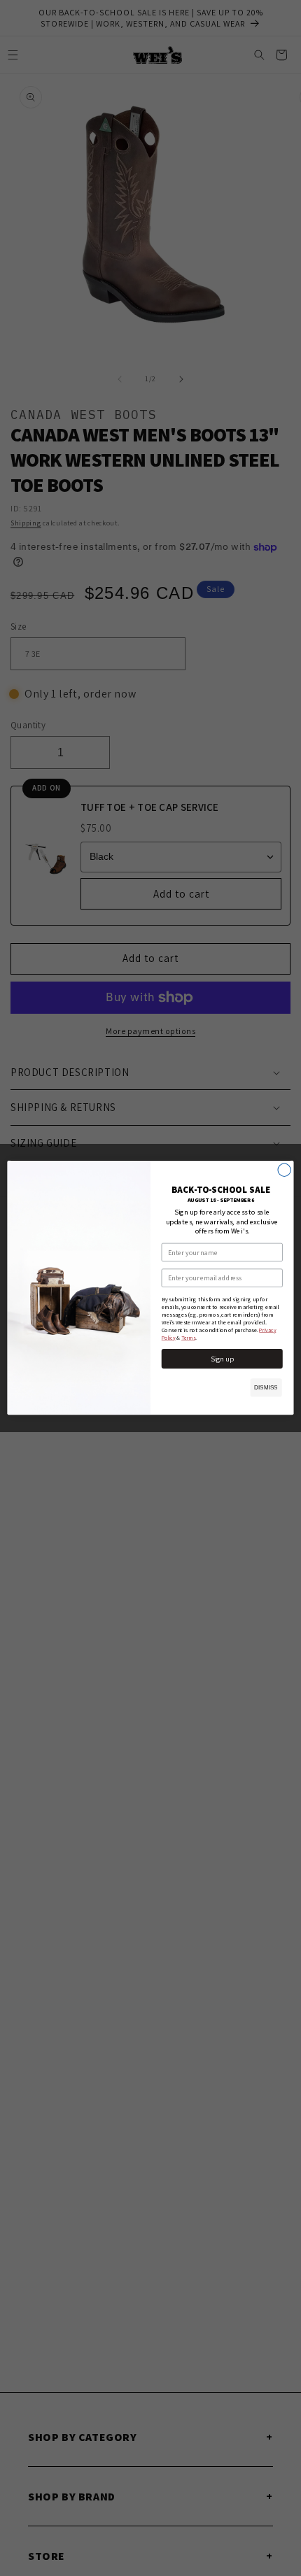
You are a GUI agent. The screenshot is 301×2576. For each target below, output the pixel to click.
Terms (188, 1338)
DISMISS (266, 1388)
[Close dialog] (284, 1170)
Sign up (222, 1359)
